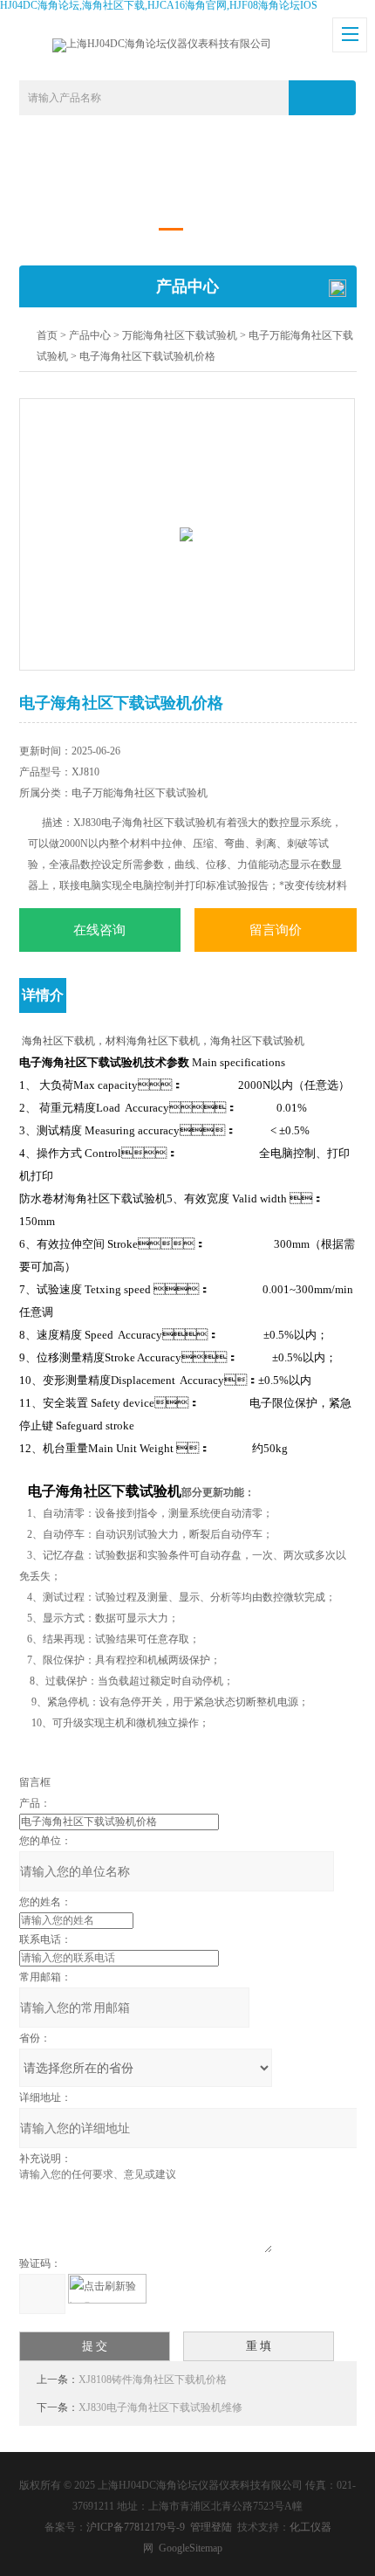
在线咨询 (99, 930)
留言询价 (276, 930)
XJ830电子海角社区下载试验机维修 (160, 2407)
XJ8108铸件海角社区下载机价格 (153, 2380)
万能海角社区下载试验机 (180, 335)
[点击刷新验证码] (107, 2289)
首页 (47, 335)
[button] (171, 229)
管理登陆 (211, 2527)
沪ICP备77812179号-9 (136, 2527)
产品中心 (90, 335)
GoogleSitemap (191, 2548)
